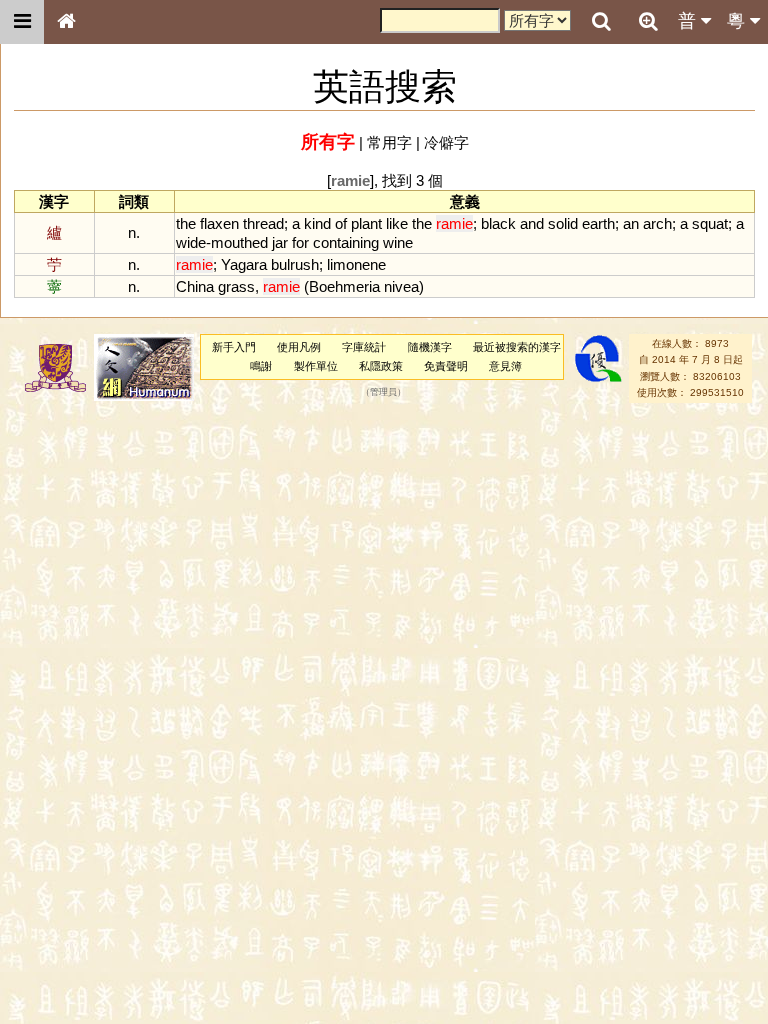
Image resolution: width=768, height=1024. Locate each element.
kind (317, 223)
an (631, 223)
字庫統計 (364, 347)
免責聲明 (446, 366)
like (397, 223)
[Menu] (22, 22)
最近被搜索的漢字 (517, 347)
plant (366, 223)
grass (236, 286)
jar (280, 242)
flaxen (219, 223)
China (195, 286)
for (300, 242)
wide (191, 242)
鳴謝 (261, 366)
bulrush (295, 264)
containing (346, 242)
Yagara (244, 264)
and (532, 223)
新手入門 (234, 347)
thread (263, 223)
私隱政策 (381, 366)
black (498, 223)
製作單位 (316, 366)
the (186, 223)
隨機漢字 (430, 347)
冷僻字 (446, 142)
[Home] (66, 22)
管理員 (383, 393)
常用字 (389, 142)
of (341, 223)
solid (563, 223)
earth (598, 223)
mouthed (239, 242)
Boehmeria (344, 286)
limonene (356, 264)
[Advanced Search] (648, 21)
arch (657, 223)
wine (398, 242)
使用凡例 (299, 347)
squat (710, 223)
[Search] (601, 22)
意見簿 (505, 366)
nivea (401, 286)
